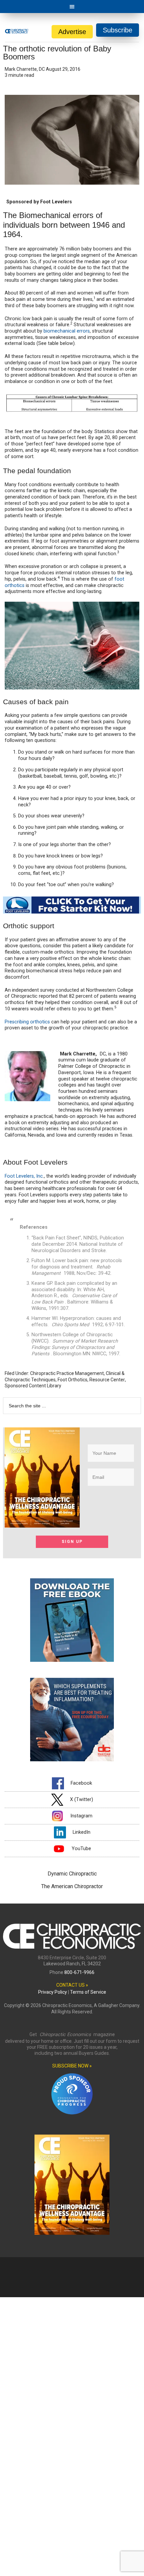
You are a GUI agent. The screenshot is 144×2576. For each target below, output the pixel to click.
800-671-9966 (79, 1972)
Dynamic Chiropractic (72, 1874)
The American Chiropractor (72, 1886)
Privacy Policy (53, 1992)
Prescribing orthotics (27, 1022)
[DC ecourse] (72, 1759)
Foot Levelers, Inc (24, 1176)
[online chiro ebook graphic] (72, 1660)
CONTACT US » (72, 1985)
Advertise (72, 32)
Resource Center (107, 1380)
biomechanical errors (67, 331)
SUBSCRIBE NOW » (72, 2066)
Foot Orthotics (73, 1380)
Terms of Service (88, 1992)
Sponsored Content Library (33, 1386)
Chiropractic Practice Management (67, 1373)
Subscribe (118, 30)
